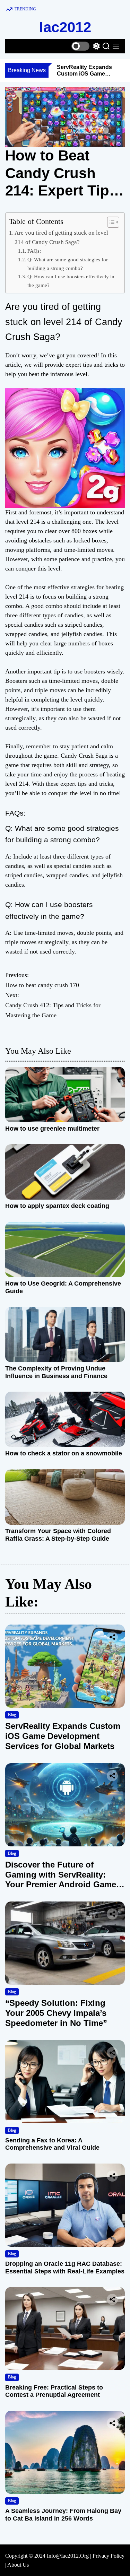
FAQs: (34, 251)
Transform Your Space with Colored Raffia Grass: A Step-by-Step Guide (58, 1535)
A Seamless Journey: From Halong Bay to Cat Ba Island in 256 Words (63, 2515)
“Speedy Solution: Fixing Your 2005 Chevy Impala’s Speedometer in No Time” (56, 2013)
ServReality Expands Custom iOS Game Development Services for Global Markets (63, 1736)
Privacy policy (109, 2556)
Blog (12, 1715)
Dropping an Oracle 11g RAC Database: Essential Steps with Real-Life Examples (65, 2268)
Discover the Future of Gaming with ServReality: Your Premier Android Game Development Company (61, 1879)
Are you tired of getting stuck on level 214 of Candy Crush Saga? (61, 237)
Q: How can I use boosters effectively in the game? (71, 281)
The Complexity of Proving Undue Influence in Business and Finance (56, 1372)
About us (18, 2565)
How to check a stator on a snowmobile (64, 1453)
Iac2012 (65, 27)
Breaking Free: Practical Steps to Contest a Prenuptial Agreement (54, 2391)
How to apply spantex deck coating (57, 1206)
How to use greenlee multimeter (52, 1129)
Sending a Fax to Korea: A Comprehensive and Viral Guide (52, 2144)
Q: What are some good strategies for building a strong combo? (68, 264)
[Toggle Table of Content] (110, 222)
